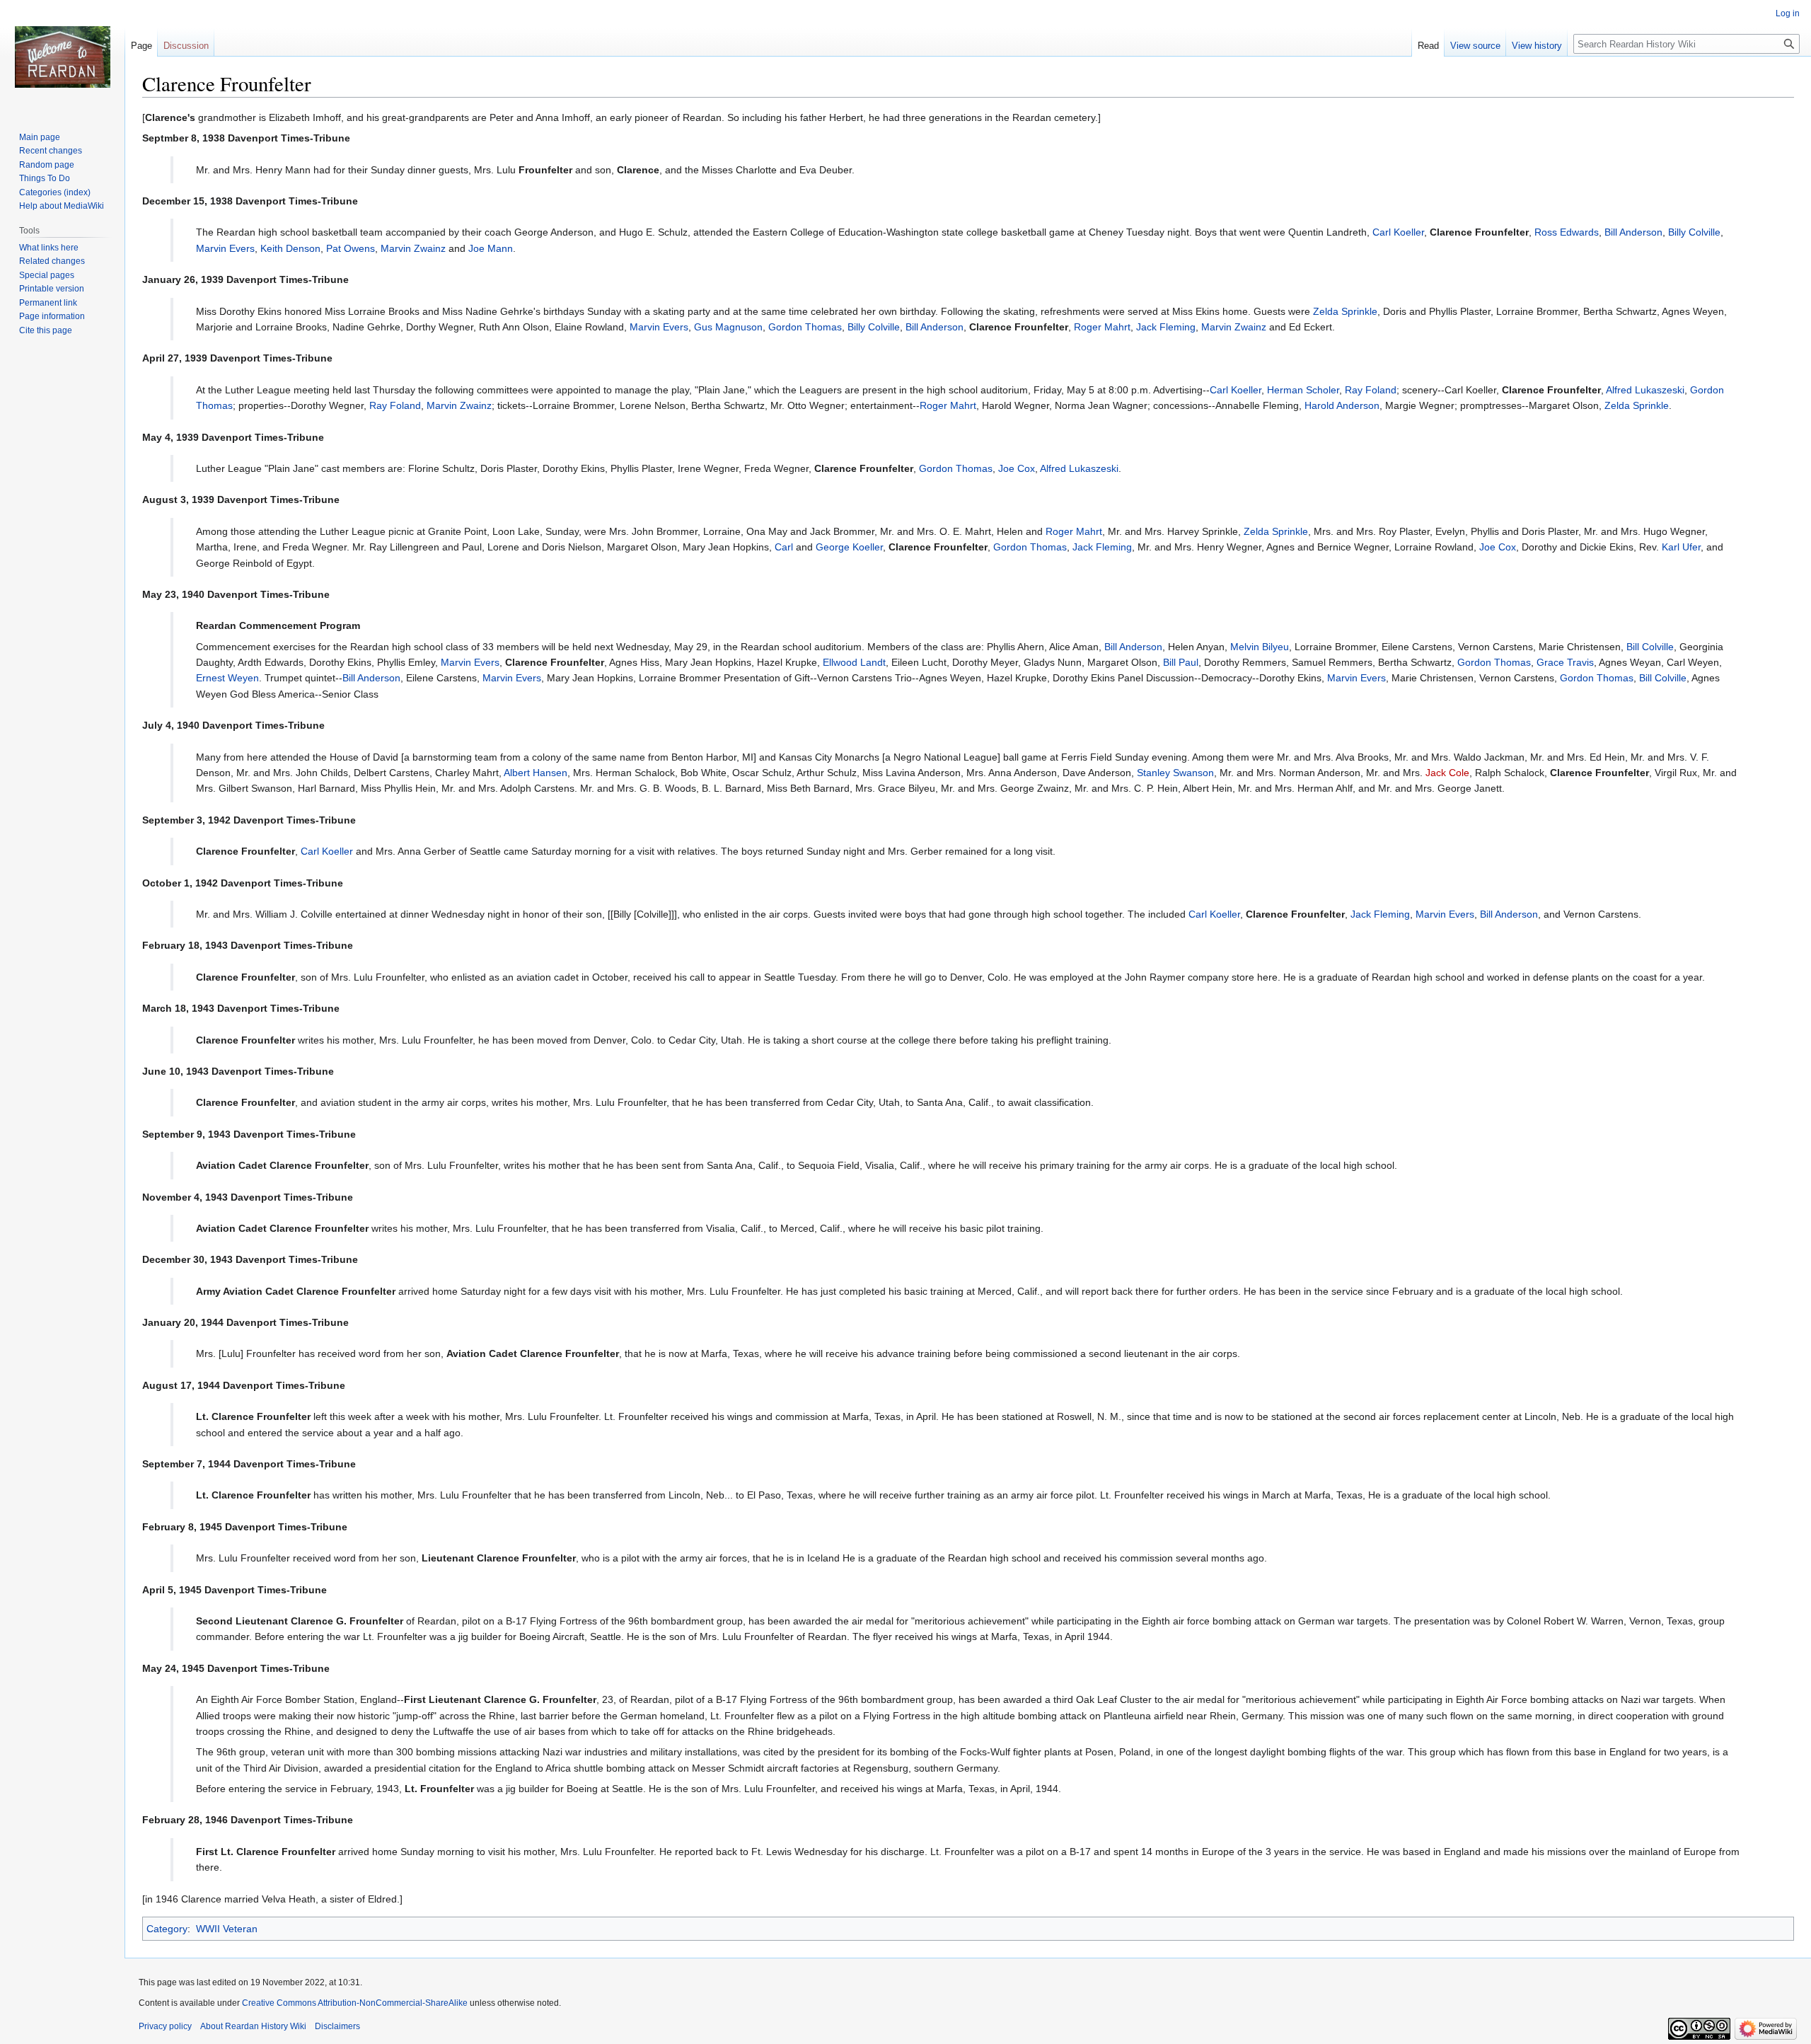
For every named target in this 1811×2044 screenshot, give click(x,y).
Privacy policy (165, 2026)
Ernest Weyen (227, 678)
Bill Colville (1650, 647)
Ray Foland (1371, 390)
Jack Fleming (1166, 327)
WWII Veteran (227, 1929)
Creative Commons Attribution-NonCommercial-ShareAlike (355, 2003)
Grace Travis (1565, 662)
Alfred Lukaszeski (1645, 390)
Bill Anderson (1633, 232)
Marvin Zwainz (413, 248)
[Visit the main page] (62, 57)
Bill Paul (1181, 662)
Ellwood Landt (854, 662)
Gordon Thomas (805, 327)
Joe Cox (1017, 468)
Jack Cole (1447, 773)
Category (167, 1929)
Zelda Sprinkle (1345, 311)
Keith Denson (290, 248)
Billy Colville (1694, 232)
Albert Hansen (536, 773)
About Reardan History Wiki (253, 2026)
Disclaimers (337, 2026)
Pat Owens (351, 248)
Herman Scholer (1303, 390)
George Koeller (849, 547)
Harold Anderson (1342, 405)
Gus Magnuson (728, 327)
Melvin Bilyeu (1260, 647)
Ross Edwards (1567, 232)
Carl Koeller (1398, 232)
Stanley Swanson (1175, 773)
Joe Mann (491, 248)
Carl (784, 547)
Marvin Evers (225, 248)
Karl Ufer (1681, 547)
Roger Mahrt (1102, 327)
